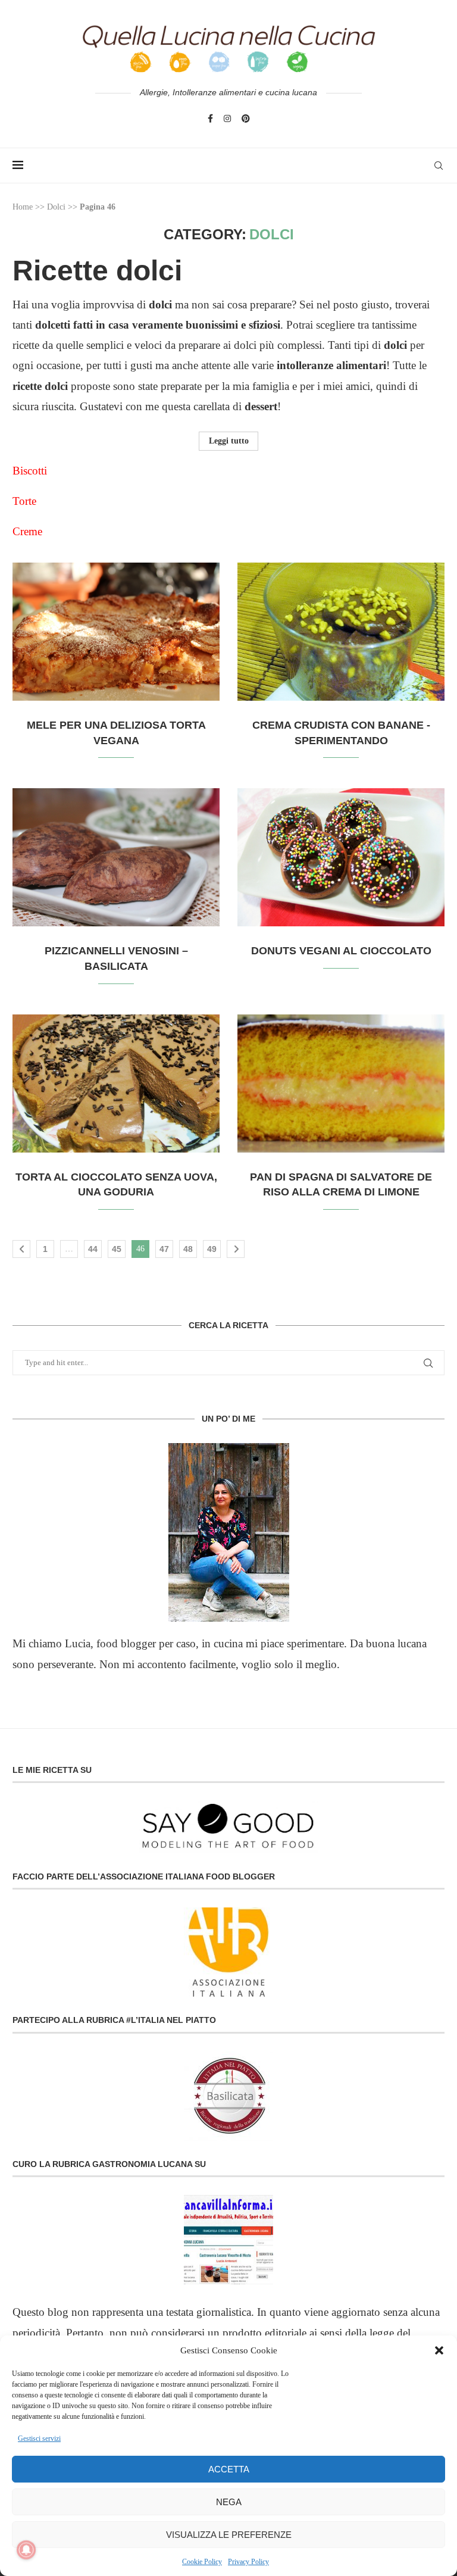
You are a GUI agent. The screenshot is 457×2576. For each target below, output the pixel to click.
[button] (439, 2350)
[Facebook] (210, 118)
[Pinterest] (246, 118)
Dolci (56, 207)
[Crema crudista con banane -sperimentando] (341, 632)
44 (93, 1249)
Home (23, 207)
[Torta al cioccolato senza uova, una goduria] (116, 1084)
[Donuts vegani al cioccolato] (341, 857)
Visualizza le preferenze (229, 2535)
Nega (229, 2502)
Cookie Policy (202, 2562)
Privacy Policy (248, 2562)
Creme (29, 531)
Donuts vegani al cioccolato (341, 951)
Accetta (229, 2469)
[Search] (439, 166)
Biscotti (30, 471)
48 (188, 1249)
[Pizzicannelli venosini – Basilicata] (116, 857)
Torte (24, 501)
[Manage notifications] (26, 2550)
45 (117, 1249)
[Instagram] (227, 118)
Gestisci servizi (39, 2438)
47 (164, 1249)
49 (212, 1249)
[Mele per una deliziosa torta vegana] (116, 632)
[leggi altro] (228, 1532)
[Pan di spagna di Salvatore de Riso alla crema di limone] (341, 1084)
